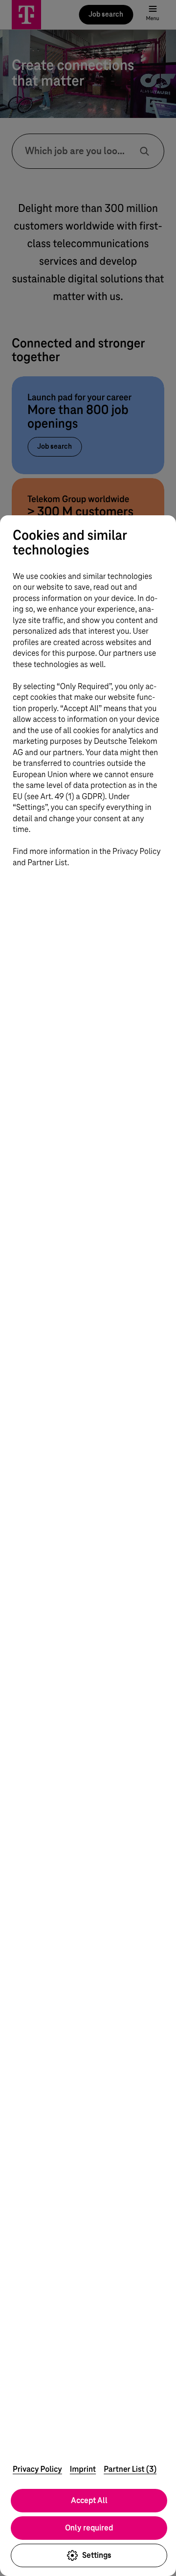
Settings (97, 2555)
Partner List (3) (130, 2469)
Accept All (89, 2500)
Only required (89, 2528)
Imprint (83, 2469)
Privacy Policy (37, 2469)
